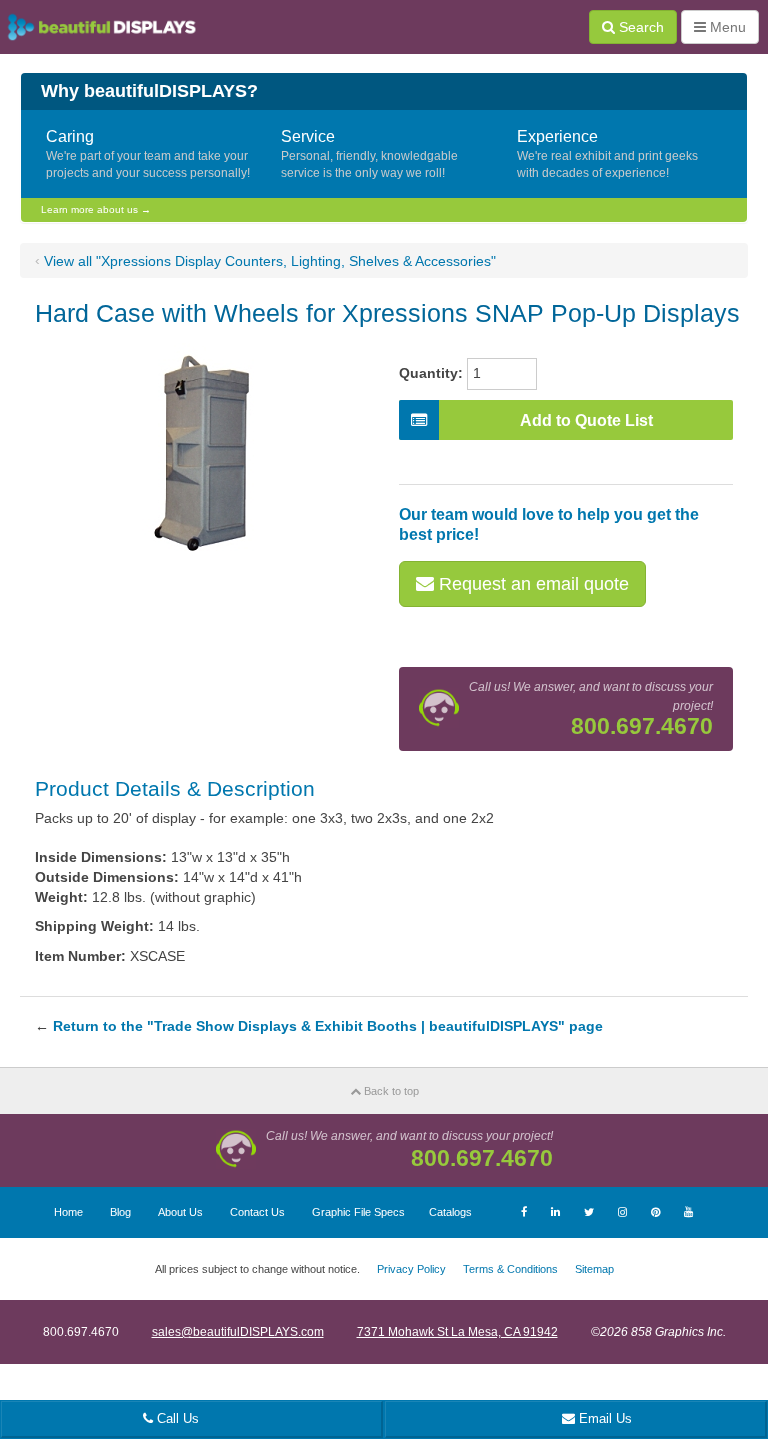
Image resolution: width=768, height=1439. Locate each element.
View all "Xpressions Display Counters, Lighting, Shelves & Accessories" (270, 261)
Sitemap (594, 1269)
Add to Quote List (586, 420)
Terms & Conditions (510, 1269)
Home (68, 1212)
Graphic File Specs (358, 1212)
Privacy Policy (411, 1269)
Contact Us (257, 1212)
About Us (180, 1212)
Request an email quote (531, 584)
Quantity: (431, 373)
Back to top (390, 1091)
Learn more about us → (96, 209)
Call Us (176, 1418)
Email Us (603, 1418)
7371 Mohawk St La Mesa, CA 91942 (457, 1332)
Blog (120, 1212)
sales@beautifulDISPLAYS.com (238, 1332)
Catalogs (450, 1212)
